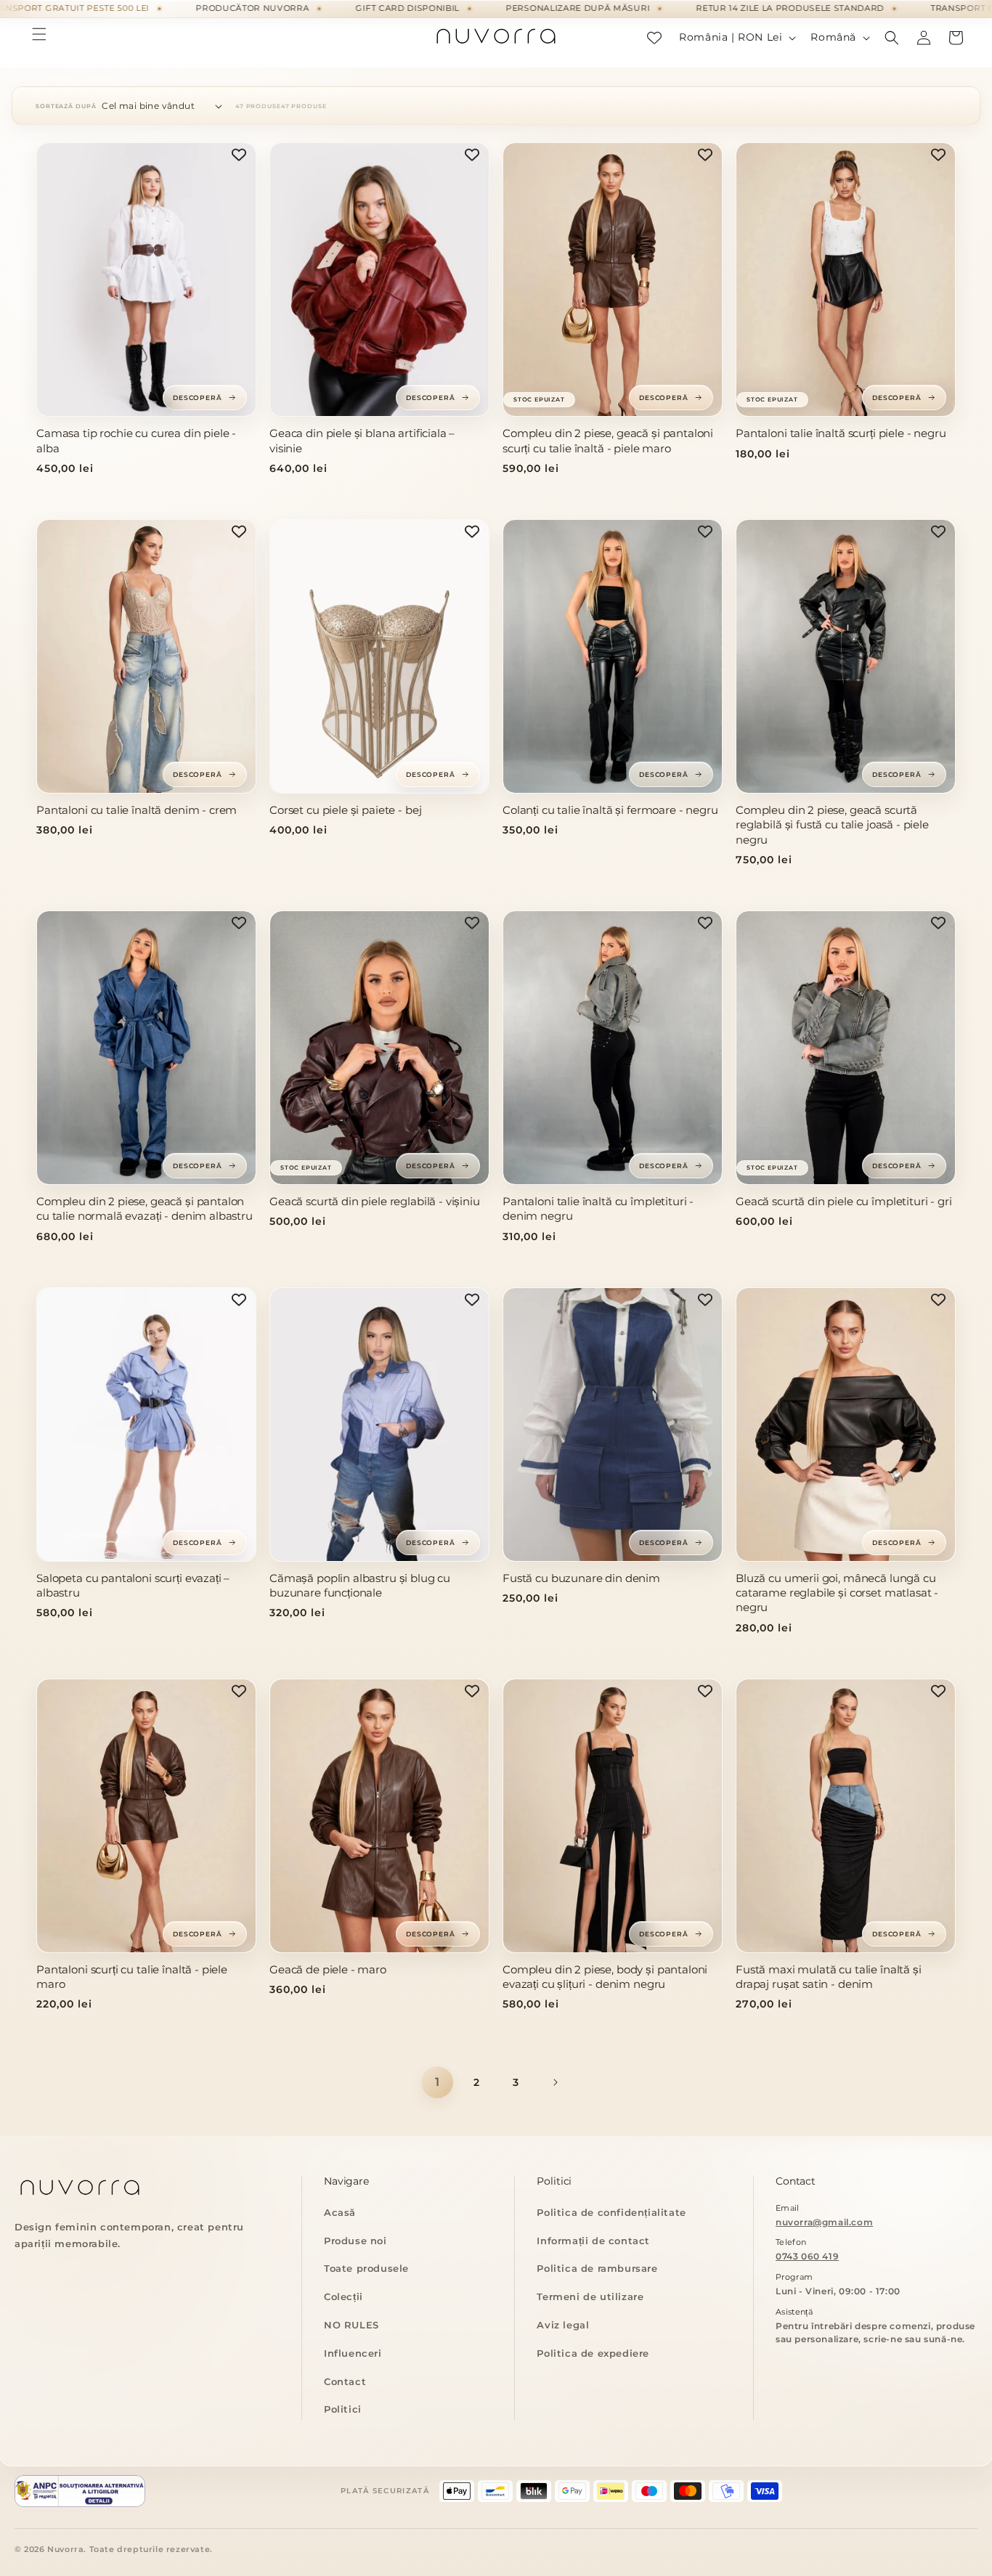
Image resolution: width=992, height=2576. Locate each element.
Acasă (340, 2212)
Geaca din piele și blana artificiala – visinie (362, 440)
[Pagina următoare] (555, 2082)
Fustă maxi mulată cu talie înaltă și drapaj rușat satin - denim (829, 1977)
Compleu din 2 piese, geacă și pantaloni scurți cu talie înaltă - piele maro (608, 440)
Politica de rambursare (597, 2268)
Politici (343, 2409)
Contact (345, 2381)
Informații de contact (593, 2241)
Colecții (343, 2296)
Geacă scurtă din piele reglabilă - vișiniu (375, 1201)
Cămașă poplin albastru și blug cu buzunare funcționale (360, 1585)
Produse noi (355, 2241)
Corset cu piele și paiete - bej (345, 810)
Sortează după (66, 106)
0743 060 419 (807, 2256)
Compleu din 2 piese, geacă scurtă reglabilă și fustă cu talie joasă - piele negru (832, 825)
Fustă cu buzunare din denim (581, 1578)
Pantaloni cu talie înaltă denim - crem (137, 810)
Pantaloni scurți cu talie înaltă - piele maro (132, 1977)
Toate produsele (366, 2268)
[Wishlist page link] (654, 38)
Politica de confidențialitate (611, 2212)
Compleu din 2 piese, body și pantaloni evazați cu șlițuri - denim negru (605, 1977)
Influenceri (353, 2353)
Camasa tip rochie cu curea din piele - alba (136, 440)
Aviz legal (563, 2325)
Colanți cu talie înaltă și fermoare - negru (610, 810)
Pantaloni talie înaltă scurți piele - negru (841, 433)
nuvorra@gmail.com (824, 2222)
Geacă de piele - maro (328, 1969)
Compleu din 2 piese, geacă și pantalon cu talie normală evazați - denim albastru (145, 1208)
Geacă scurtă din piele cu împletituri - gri (844, 1201)
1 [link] (438, 2082)
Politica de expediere (593, 2353)
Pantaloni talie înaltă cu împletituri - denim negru (598, 1208)
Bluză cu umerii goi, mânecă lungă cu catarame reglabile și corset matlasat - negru (837, 1593)
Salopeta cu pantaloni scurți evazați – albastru (133, 1585)
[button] (39, 34)
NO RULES (351, 2325)
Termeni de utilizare (590, 2296)
